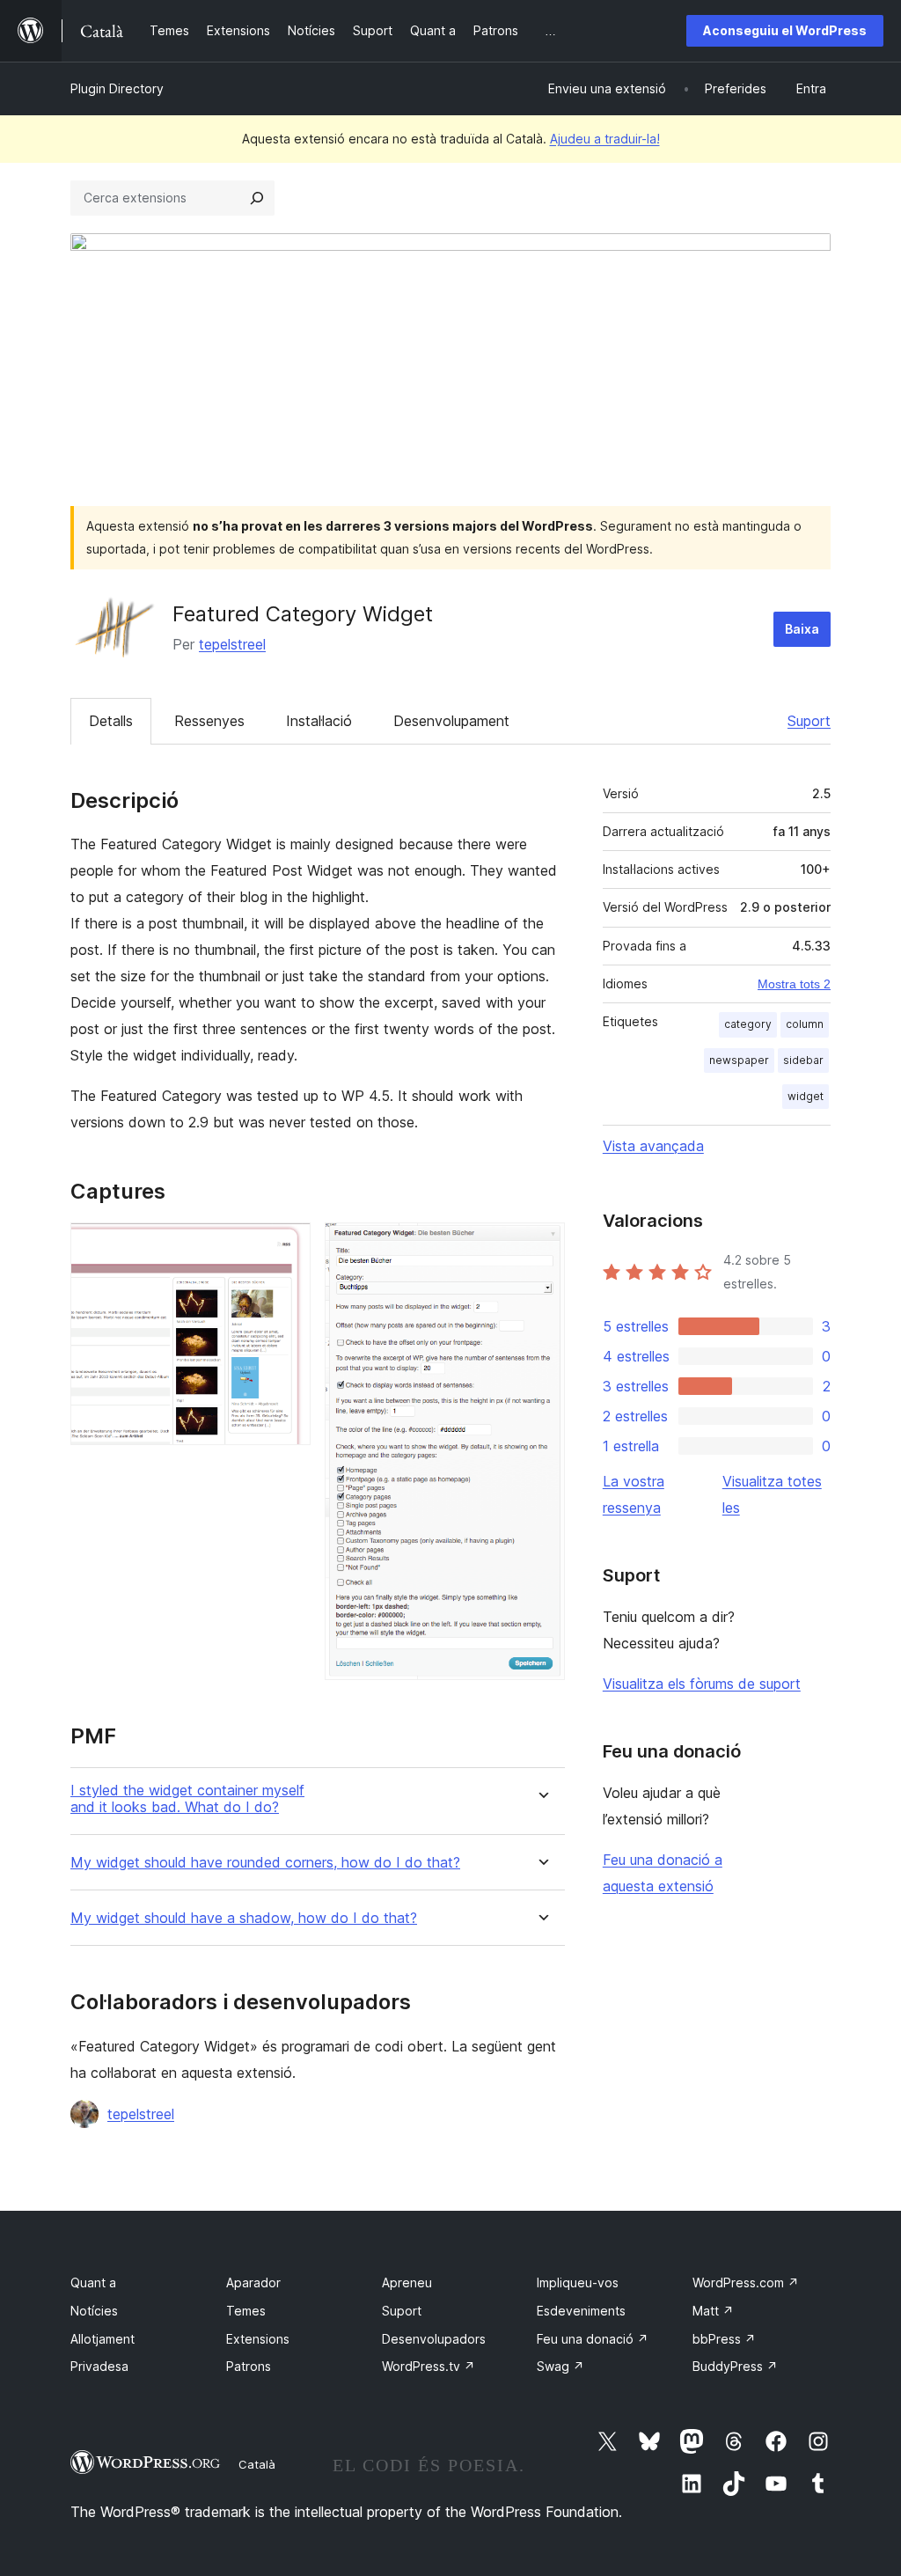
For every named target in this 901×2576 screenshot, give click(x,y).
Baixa (802, 629)
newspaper (739, 1060)
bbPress (724, 2339)
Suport (809, 721)
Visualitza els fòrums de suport (702, 1684)
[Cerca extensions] (257, 198)
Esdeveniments (581, 2311)
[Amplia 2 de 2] (541, 1246)
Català (257, 2464)
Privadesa (99, 2366)
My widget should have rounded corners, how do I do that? (265, 1863)
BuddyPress (735, 2366)
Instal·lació (319, 721)
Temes (246, 2311)
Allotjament (103, 2339)
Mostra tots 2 (794, 984)
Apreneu (407, 2282)
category (748, 1024)
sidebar (803, 1060)
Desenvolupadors (434, 2339)
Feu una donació (593, 2339)
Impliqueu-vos (578, 2282)
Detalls (111, 721)
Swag (560, 2366)
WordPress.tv (429, 2366)
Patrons (249, 2366)
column (805, 1024)
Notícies (94, 2311)
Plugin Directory (117, 88)
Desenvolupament (451, 721)
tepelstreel (232, 644)
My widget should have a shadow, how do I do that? (244, 1918)
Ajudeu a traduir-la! (605, 139)
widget (806, 1096)
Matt (713, 2311)
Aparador (253, 2282)
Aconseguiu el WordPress (785, 30)
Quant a (93, 2282)
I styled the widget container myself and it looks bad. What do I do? (187, 1799)
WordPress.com (746, 2282)
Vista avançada (653, 1146)
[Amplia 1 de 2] (287, 1246)
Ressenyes (209, 721)
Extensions (258, 2339)
